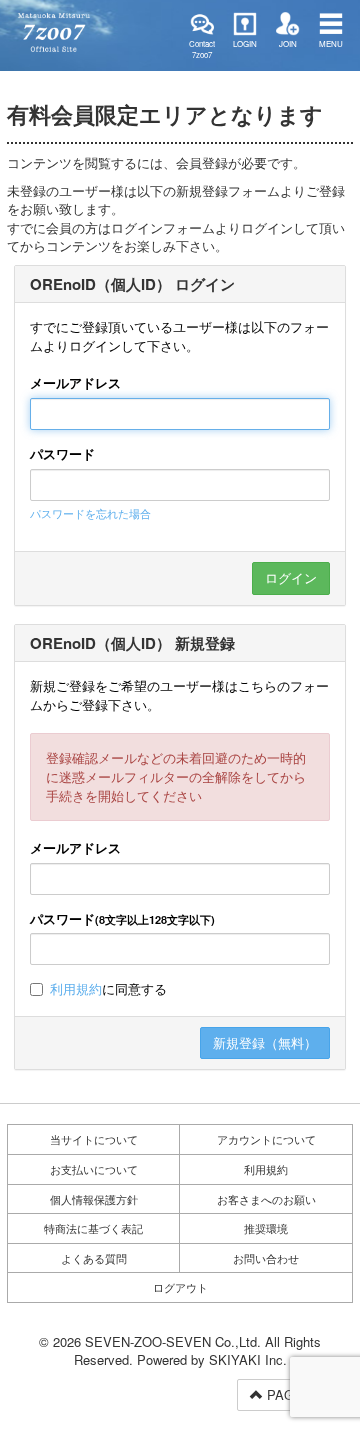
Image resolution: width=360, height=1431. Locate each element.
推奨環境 (266, 1228)
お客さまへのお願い (266, 1199)
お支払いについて (94, 1169)
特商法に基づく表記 (93, 1228)
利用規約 (76, 988)
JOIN (288, 43)
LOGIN (245, 43)
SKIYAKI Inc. (248, 1359)
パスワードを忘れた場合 (90, 513)
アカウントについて (266, 1139)
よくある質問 (94, 1258)
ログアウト (180, 1287)
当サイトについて (94, 1139)
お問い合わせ (266, 1258)
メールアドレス (75, 383)
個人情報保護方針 (94, 1199)
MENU (331, 43)
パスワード (62, 454)
